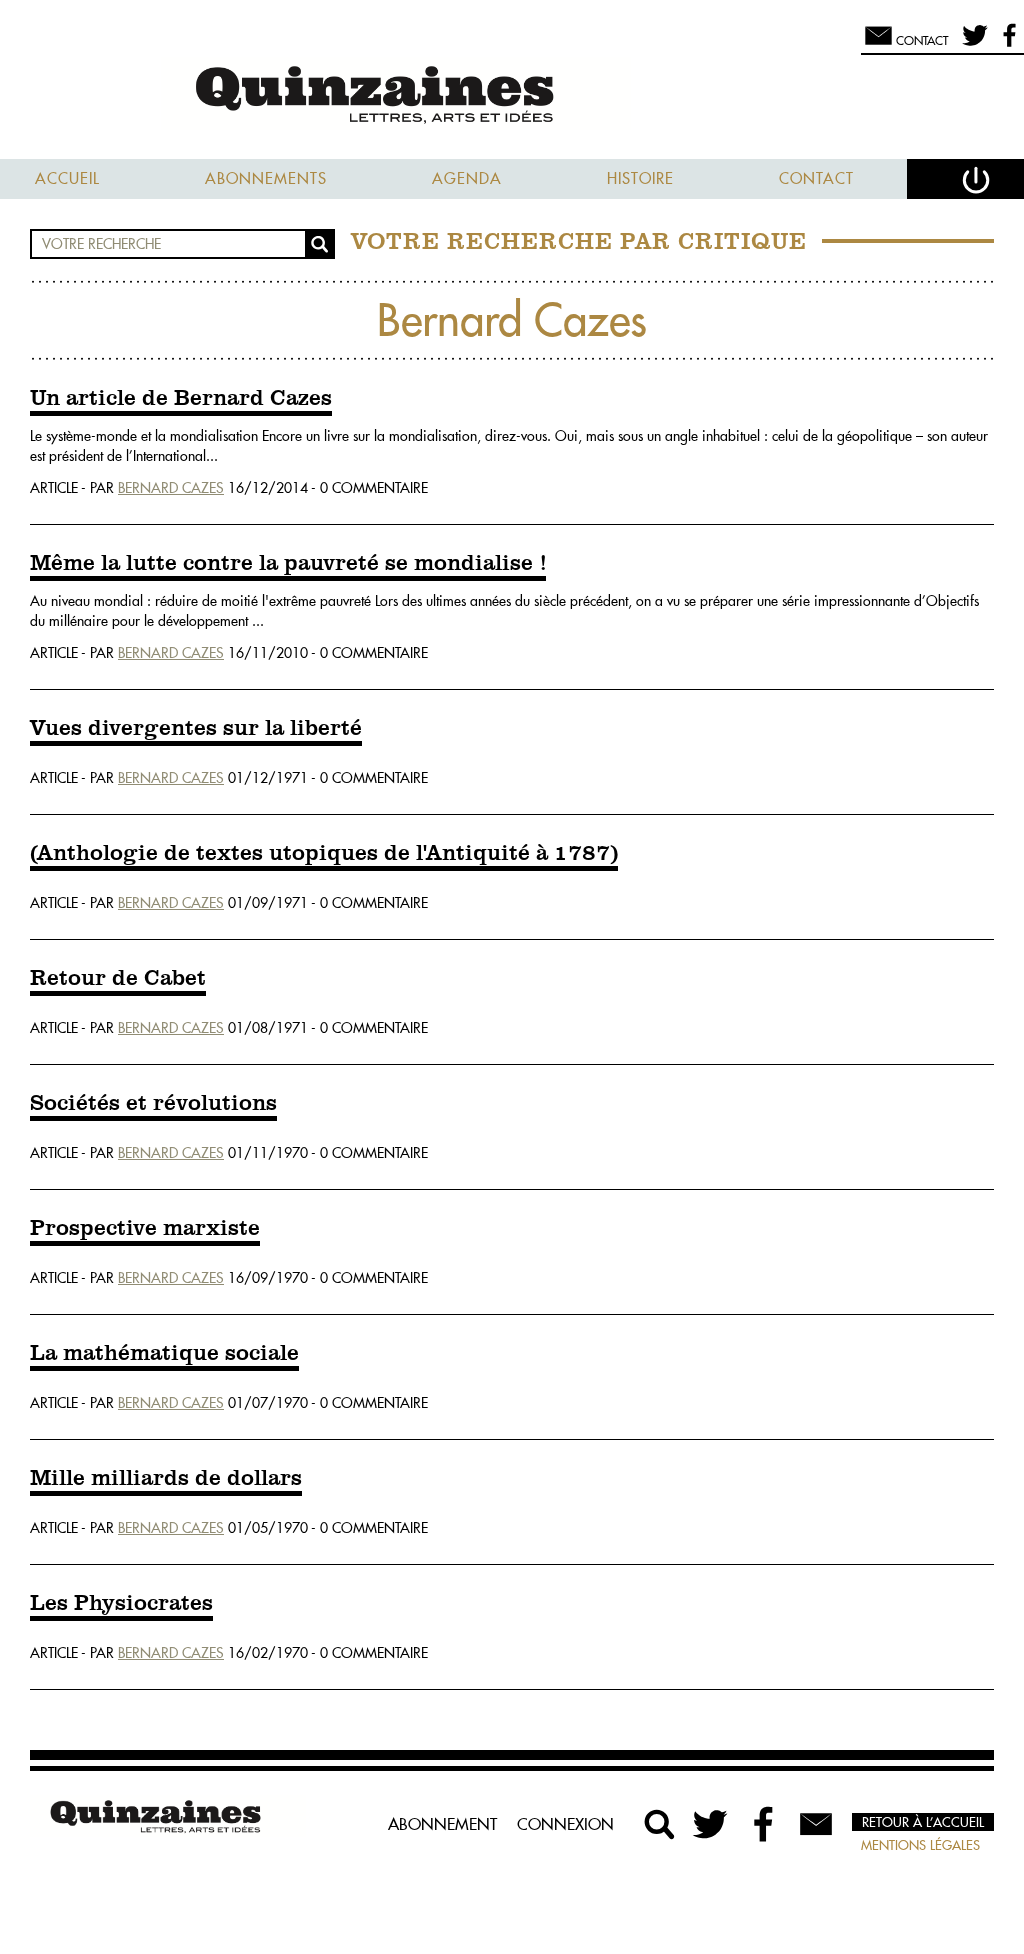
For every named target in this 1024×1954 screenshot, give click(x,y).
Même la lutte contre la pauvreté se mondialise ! (288, 564)
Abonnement (442, 1824)
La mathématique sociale (164, 1354)
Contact (816, 178)
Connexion (565, 1824)
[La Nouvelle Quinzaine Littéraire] (512, 96)
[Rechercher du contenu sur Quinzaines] (660, 1824)
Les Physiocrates (121, 1604)
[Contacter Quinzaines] (816, 1824)
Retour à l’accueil (923, 1822)
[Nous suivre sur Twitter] (971, 44)
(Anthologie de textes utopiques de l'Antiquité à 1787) (324, 854)
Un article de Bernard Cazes (181, 399)
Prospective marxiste (145, 1229)
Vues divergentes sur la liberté (196, 729)
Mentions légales (920, 1845)
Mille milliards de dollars (166, 1479)
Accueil (67, 178)
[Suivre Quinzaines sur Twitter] (712, 1824)
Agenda (467, 178)
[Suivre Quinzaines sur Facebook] (764, 1824)
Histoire (640, 178)
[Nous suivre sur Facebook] (1006, 44)
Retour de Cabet (118, 979)
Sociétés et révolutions (153, 1104)
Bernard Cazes (171, 488)
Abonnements (266, 178)
